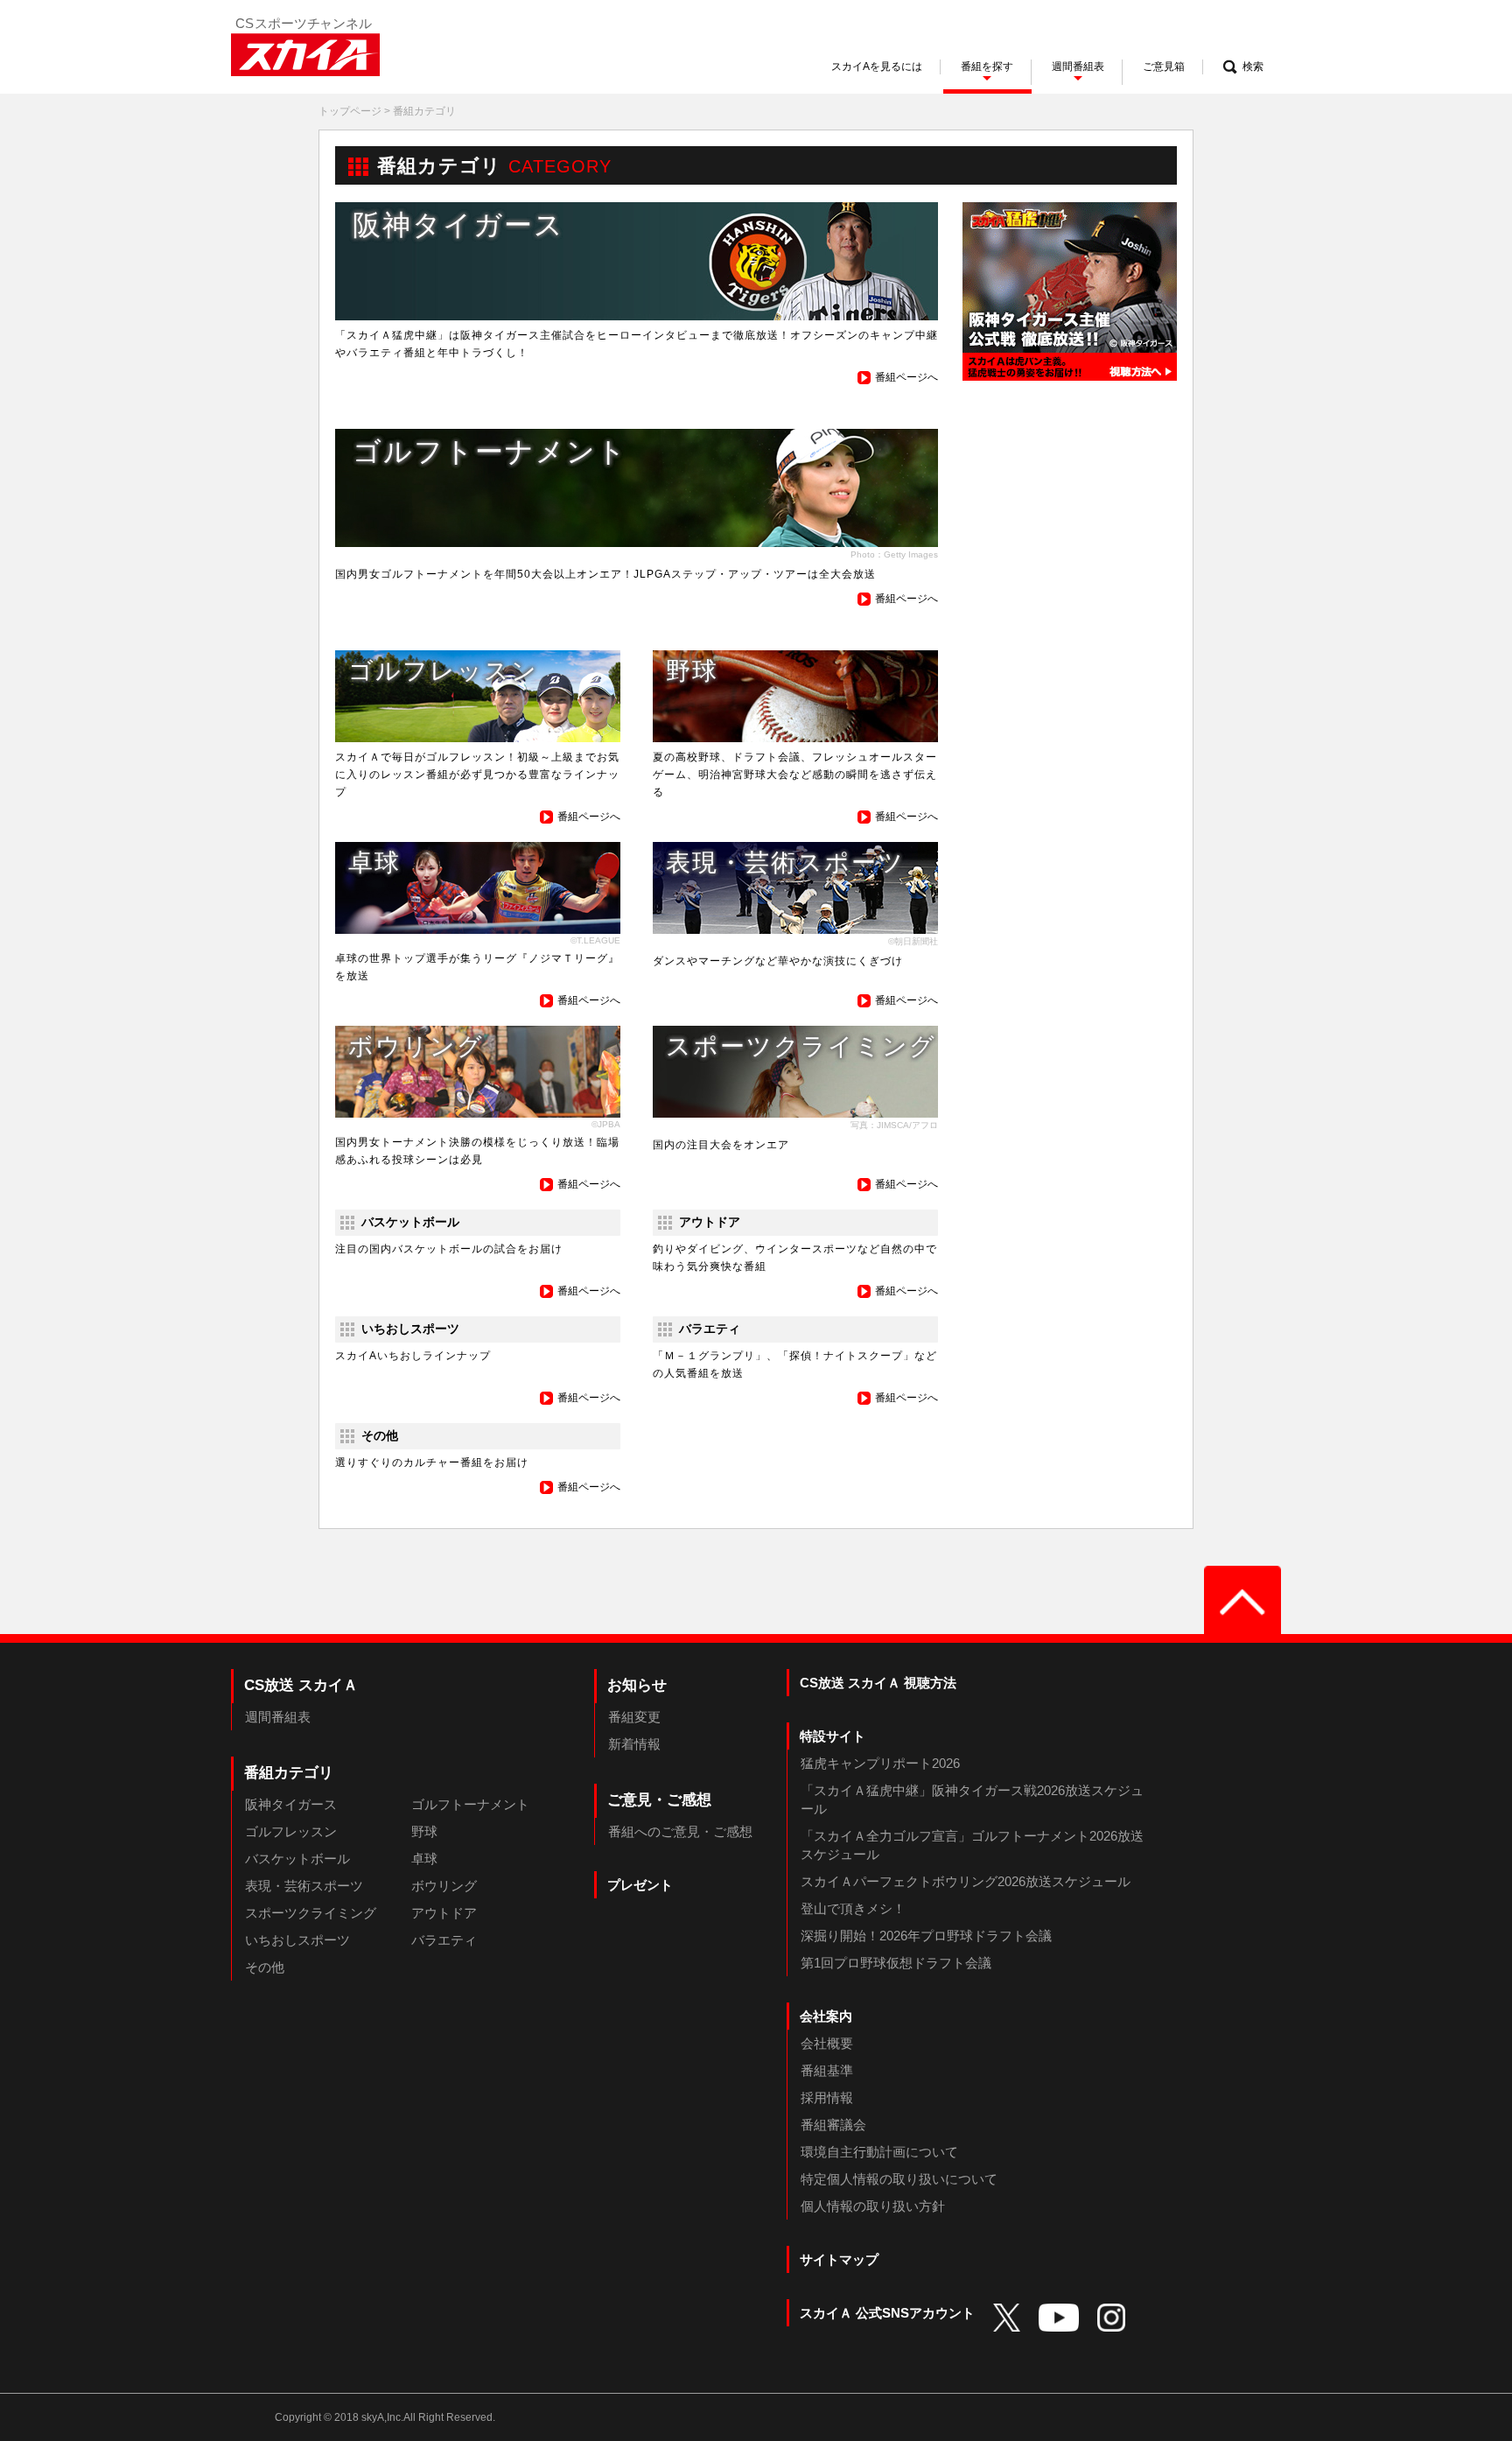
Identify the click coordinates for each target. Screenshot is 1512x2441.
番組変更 (634, 1717)
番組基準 (827, 2070)
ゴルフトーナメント (470, 1804)
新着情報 (634, 1744)
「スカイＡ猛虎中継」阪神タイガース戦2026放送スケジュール (972, 1799)
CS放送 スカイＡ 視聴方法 (878, 1683)
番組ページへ (906, 377)
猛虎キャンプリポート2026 (880, 1763)
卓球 (424, 1859)
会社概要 (827, 2043)
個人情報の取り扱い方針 (873, 2206)
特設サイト (833, 1736)
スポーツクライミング (311, 1913)
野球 (424, 1831)
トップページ (350, 111)
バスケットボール (297, 1859)
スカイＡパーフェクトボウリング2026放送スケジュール (966, 1881)
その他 (265, 1967)
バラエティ (444, 1940)
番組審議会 (833, 2125)
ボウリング (444, 1886)
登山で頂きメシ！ (853, 1908)
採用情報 (827, 2097)
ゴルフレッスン (291, 1831)
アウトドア (444, 1913)
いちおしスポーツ (297, 1940)
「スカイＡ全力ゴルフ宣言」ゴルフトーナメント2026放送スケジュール (972, 1845)
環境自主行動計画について (879, 2152)
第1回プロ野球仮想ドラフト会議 (896, 1963)
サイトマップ (839, 2259)
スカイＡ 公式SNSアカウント (887, 2313)
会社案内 (826, 2016)
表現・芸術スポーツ (304, 1886)
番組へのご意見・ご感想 (680, 1831)
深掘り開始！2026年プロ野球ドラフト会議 (926, 1936)
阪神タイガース (291, 1804)
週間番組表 (278, 1717)
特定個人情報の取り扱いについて (899, 2179)
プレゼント (640, 1885)
